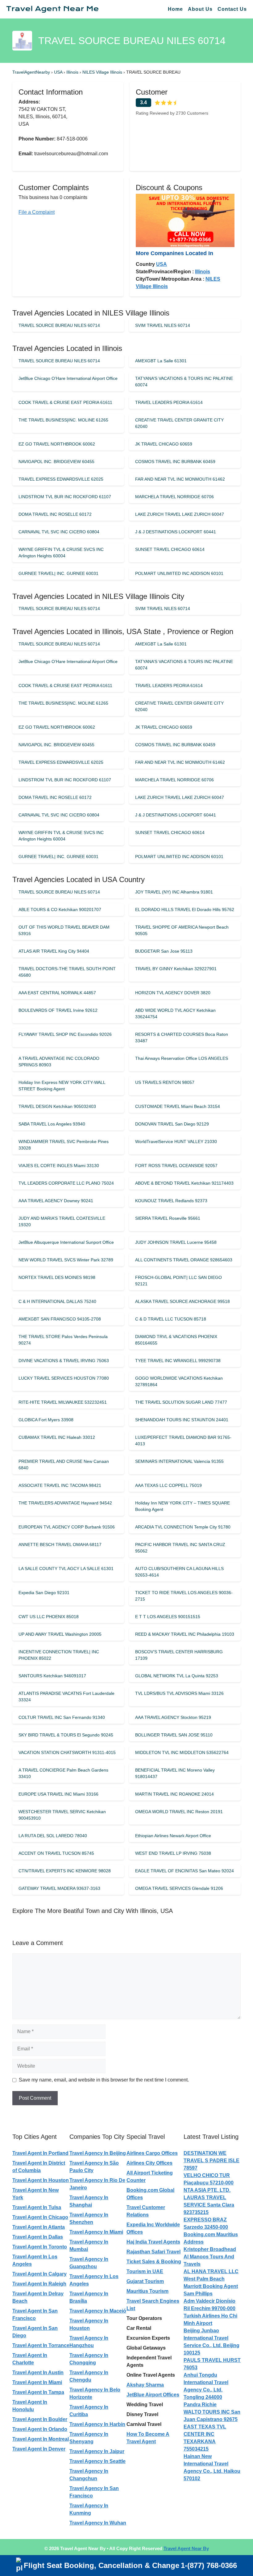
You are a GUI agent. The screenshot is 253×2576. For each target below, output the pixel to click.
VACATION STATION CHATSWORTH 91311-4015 (67, 1752)
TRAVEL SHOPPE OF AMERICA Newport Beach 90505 (182, 930)
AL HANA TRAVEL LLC (211, 2271)
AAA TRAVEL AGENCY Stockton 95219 (173, 1717)
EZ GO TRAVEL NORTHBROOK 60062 (57, 444)
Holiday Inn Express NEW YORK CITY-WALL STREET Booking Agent (62, 1086)
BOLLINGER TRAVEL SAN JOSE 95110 (174, 1735)
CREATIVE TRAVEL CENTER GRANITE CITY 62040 (179, 423)
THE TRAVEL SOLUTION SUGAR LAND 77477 (181, 1402)
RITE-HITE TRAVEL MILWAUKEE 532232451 (63, 1402)
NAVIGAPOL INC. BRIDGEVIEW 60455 (56, 462)
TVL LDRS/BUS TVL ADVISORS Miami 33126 (179, 1693)
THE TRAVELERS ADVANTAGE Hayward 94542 (65, 1503)
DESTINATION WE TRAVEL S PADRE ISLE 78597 (212, 2161)
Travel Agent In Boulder (40, 2419)
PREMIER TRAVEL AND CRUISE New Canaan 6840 (64, 1465)
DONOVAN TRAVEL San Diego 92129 (172, 1124)
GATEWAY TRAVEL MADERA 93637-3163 (59, 1888)
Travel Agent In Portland (40, 2153)
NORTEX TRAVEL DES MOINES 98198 (57, 1277)
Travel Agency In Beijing (98, 2153)
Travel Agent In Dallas (38, 2237)
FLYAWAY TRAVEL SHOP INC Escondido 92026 (65, 1034)
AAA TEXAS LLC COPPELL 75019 (168, 1485)
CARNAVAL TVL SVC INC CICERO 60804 (59, 532)
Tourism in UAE (145, 2271)
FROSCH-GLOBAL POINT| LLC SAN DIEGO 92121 (178, 1281)
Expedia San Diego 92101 (44, 1593)
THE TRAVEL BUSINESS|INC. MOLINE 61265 (63, 420)
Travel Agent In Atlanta (39, 2227)
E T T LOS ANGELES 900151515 (168, 1617)
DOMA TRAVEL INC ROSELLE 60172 (55, 514)
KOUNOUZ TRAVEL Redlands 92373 (171, 1201)
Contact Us (232, 9)
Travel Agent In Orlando (40, 2429)
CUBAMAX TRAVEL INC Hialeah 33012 (57, 1437)
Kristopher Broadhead (210, 2249)
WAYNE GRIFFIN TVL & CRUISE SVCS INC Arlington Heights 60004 (61, 553)
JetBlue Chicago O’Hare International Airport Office (68, 378)
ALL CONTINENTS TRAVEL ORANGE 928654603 (184, 1260)
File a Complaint (37, 212)
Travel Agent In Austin (38, 2373)
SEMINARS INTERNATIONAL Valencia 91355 (179, 1461)
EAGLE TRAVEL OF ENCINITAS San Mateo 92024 (185, 1871)
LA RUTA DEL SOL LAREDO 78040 (53, 1836)
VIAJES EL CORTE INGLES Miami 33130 (59, 1166)
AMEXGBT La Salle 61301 (161, 361)
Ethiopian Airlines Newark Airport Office (173, 1836)
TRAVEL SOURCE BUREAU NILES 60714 (59, 325)
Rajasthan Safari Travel (153, 2252)
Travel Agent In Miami (37, 2382)
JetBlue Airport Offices (153, 2395)
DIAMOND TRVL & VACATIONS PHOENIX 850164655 (176, 1340)
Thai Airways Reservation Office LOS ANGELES (182, 1058)
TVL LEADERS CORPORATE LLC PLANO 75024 (66, 1183)
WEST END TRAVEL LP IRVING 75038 (173, 1853)
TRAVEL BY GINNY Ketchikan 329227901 (176, 969)
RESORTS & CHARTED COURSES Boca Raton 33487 (182, 1038)
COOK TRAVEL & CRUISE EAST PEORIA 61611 (65, 402)
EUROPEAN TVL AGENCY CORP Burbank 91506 (67, 1527)
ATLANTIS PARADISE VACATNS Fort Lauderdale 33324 (66, 1697)
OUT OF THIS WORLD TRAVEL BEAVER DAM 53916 (64, 930)
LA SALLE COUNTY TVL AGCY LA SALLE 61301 (66, 1569)
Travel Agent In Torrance (41, 2345)
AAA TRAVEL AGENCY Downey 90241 (56, 1201)
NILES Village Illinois (103, 72)
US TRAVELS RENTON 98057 (165, 1082)
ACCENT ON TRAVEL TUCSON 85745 (56, 1853)
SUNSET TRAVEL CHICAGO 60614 (170, 549)
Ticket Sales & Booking (154, 2262)
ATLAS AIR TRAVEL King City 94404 (54, 951)
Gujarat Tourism (145, 2281)
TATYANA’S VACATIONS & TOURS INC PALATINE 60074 (184, 382)
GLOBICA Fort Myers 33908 (46, 1420)
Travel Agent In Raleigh (39, 2284)
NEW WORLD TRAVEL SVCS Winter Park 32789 (66, 1260)
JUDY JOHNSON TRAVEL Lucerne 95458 (176, 1242)
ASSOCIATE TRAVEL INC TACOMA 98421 (60, 1485)
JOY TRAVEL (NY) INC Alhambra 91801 (174, 892)
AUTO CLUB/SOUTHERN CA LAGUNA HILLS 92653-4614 (179, 1572)
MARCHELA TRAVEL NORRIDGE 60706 (174, 497)
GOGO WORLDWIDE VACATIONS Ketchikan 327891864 (179, 1381)
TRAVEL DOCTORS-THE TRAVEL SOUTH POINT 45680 (67, 972)
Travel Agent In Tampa (38, 2392)
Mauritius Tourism (147, 2291)
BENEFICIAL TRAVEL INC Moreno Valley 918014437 (175, 1773)
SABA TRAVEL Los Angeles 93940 (52, 1124)
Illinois (73, 72)
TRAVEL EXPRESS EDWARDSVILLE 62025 (61, 479)
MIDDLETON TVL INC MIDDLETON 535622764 (182, 1752)
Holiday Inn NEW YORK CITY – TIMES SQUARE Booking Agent (182, 1506)
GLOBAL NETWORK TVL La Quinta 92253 (177, 1676)
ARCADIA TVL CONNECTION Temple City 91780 (183, 1527)
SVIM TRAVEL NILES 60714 (163, 325)
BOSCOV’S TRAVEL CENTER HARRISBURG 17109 (179, 1655)
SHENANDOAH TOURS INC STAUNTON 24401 (182, 1420)
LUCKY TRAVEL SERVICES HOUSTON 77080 (64, 1378)
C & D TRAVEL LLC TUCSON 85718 (171, 1319)
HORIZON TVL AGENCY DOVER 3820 (173, 993)
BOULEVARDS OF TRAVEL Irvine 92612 (58, 1010)
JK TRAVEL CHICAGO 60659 (164, 444)
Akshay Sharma (145, 2385)
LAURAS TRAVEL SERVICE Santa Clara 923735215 (209, 2205)
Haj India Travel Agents (153, 2242)
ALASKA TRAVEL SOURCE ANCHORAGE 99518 (182, 1301)
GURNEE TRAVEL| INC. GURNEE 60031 (58, 573)
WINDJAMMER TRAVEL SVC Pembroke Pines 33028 (64, 1145)
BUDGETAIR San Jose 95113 (164, 951)
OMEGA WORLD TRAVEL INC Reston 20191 (179, 1812)
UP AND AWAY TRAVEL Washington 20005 (60, 1634)
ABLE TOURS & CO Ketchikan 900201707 (60, 910)
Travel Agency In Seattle (97, 2461)
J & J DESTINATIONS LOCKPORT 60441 (176, 532)
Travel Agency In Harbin (97, 2424)
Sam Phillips (198, 2294)
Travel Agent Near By (186, 2548)
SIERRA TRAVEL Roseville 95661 (168, 1218)
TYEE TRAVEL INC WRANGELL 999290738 (178, 1361)
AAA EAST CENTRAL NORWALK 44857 (57, 993)
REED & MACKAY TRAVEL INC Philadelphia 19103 (185, 1634)
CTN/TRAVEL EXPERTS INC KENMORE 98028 (65, 1871)
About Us (200, 9)
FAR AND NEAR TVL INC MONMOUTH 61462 (180, 479)
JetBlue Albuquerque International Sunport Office (66, 1242)
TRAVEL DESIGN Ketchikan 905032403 (57, 1106)
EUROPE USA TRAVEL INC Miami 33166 (58, 1794)
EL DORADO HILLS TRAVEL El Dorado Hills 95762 (185, 910)
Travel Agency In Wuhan (98, 2523)
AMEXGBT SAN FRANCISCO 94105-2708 (60, 1319)
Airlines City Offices (149, 2163)
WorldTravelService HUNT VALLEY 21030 (176, 1141)
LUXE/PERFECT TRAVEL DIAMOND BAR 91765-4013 (183, 1441)
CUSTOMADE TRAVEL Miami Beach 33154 (178, 1106)
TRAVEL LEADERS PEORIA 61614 (169, 402)
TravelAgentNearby (31, 72)
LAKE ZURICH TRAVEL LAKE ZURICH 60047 (180, 514)
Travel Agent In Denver (39, 2449)
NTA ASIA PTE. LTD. (207, 2190)
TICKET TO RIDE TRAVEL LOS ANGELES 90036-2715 (184, 1596)
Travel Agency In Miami (96, 2232)
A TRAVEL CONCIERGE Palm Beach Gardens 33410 (63, 1773)
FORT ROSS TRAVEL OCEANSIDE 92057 (176, 1166)
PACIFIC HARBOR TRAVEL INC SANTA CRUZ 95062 (180, 1548)
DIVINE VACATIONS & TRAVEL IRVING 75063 (64, 1361)
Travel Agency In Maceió (98, 2311)
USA (59, 72)
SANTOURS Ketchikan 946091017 (52, 1676)
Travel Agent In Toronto (40, 2247)
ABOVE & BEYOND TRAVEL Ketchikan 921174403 (184, 1183)
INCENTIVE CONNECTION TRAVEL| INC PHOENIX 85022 (59, 1655)
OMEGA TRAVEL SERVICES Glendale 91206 (179, 1888)
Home (175, 9)
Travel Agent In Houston (41, 2180)
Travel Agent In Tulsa (37, 2207)
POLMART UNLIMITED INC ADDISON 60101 (179, 573)
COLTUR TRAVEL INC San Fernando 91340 (62, 1717)
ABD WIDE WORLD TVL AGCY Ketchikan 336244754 (175, 1013)
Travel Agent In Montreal (41, 2439)
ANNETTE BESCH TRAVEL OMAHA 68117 (60, 1544)
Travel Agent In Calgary (39, 2274)
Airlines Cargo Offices (152, 2153)
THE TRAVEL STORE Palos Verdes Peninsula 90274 (63, 1340)
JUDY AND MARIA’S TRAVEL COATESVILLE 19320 (62, 1221)
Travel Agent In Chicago (40, 2217)
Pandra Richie (200, 2405)
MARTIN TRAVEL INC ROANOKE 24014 (174, 1794)
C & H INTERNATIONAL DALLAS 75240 (57, 1301)
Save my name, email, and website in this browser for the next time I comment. (104, 2080)
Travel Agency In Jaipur (97, 2451)
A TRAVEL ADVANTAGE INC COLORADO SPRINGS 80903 (59, 1062)
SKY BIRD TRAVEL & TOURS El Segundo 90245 (66, 1735)
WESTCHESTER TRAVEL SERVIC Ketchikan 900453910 (62, 1815)
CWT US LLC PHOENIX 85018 (49, 1617)
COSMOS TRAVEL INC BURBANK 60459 (175, 462)
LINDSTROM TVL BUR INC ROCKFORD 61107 (65, 497)
